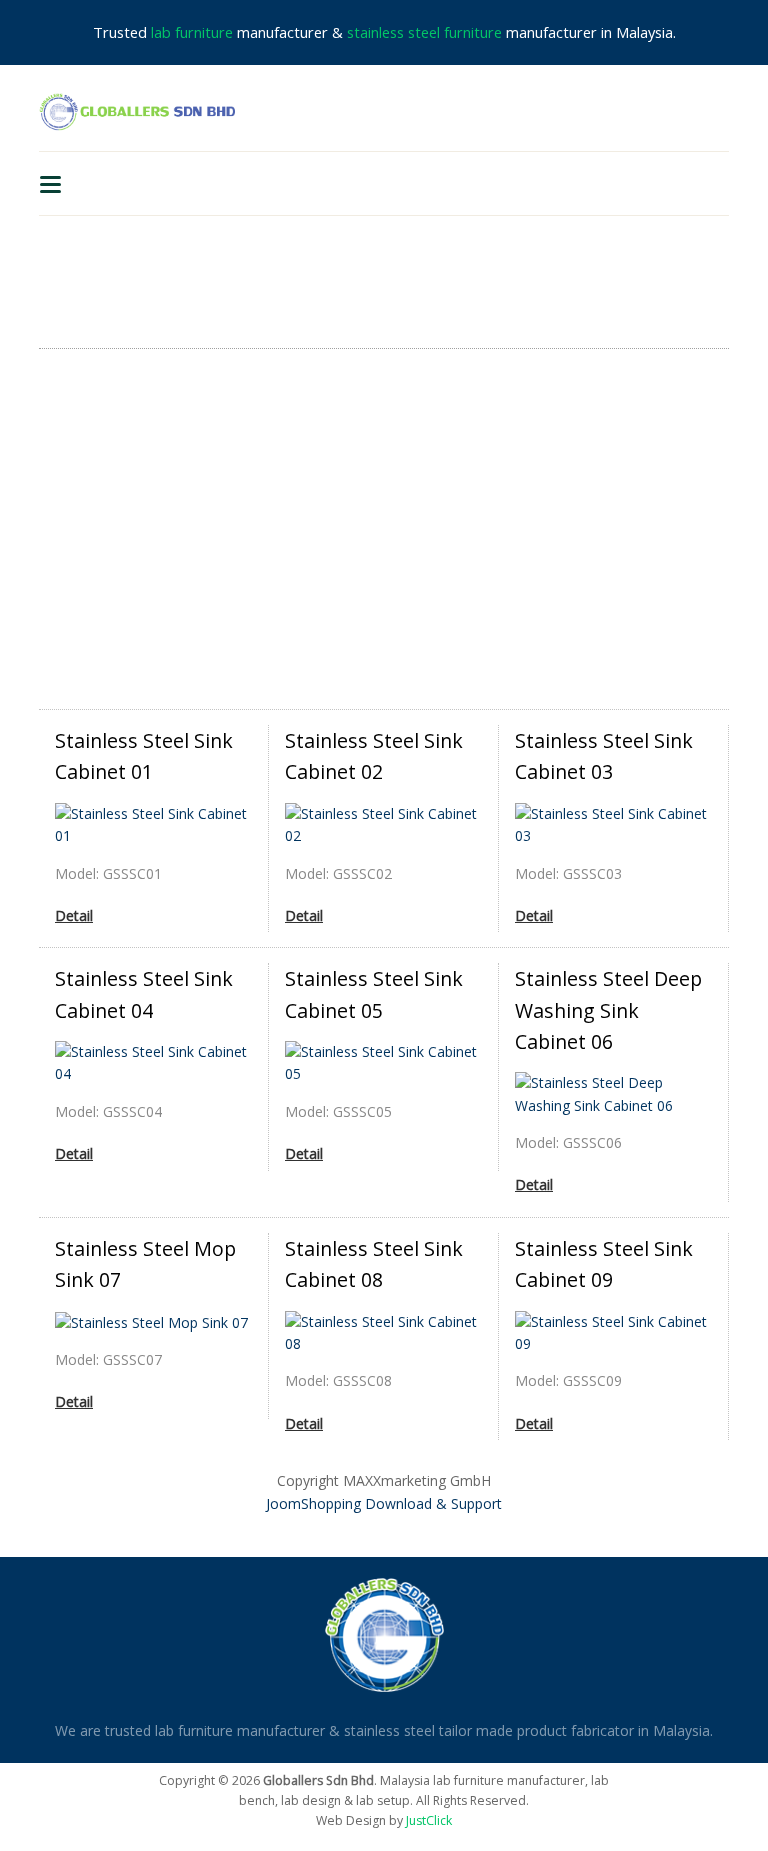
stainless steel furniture (424, 32)
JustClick (429, 1820)
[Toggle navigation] (50, 183)
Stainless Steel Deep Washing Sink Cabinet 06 (608, 1010)
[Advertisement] (384, 529)
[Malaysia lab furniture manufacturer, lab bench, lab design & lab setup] (137, 111)
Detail (74, 915)
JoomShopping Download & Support (384, 1503)
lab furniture (192, 32)
